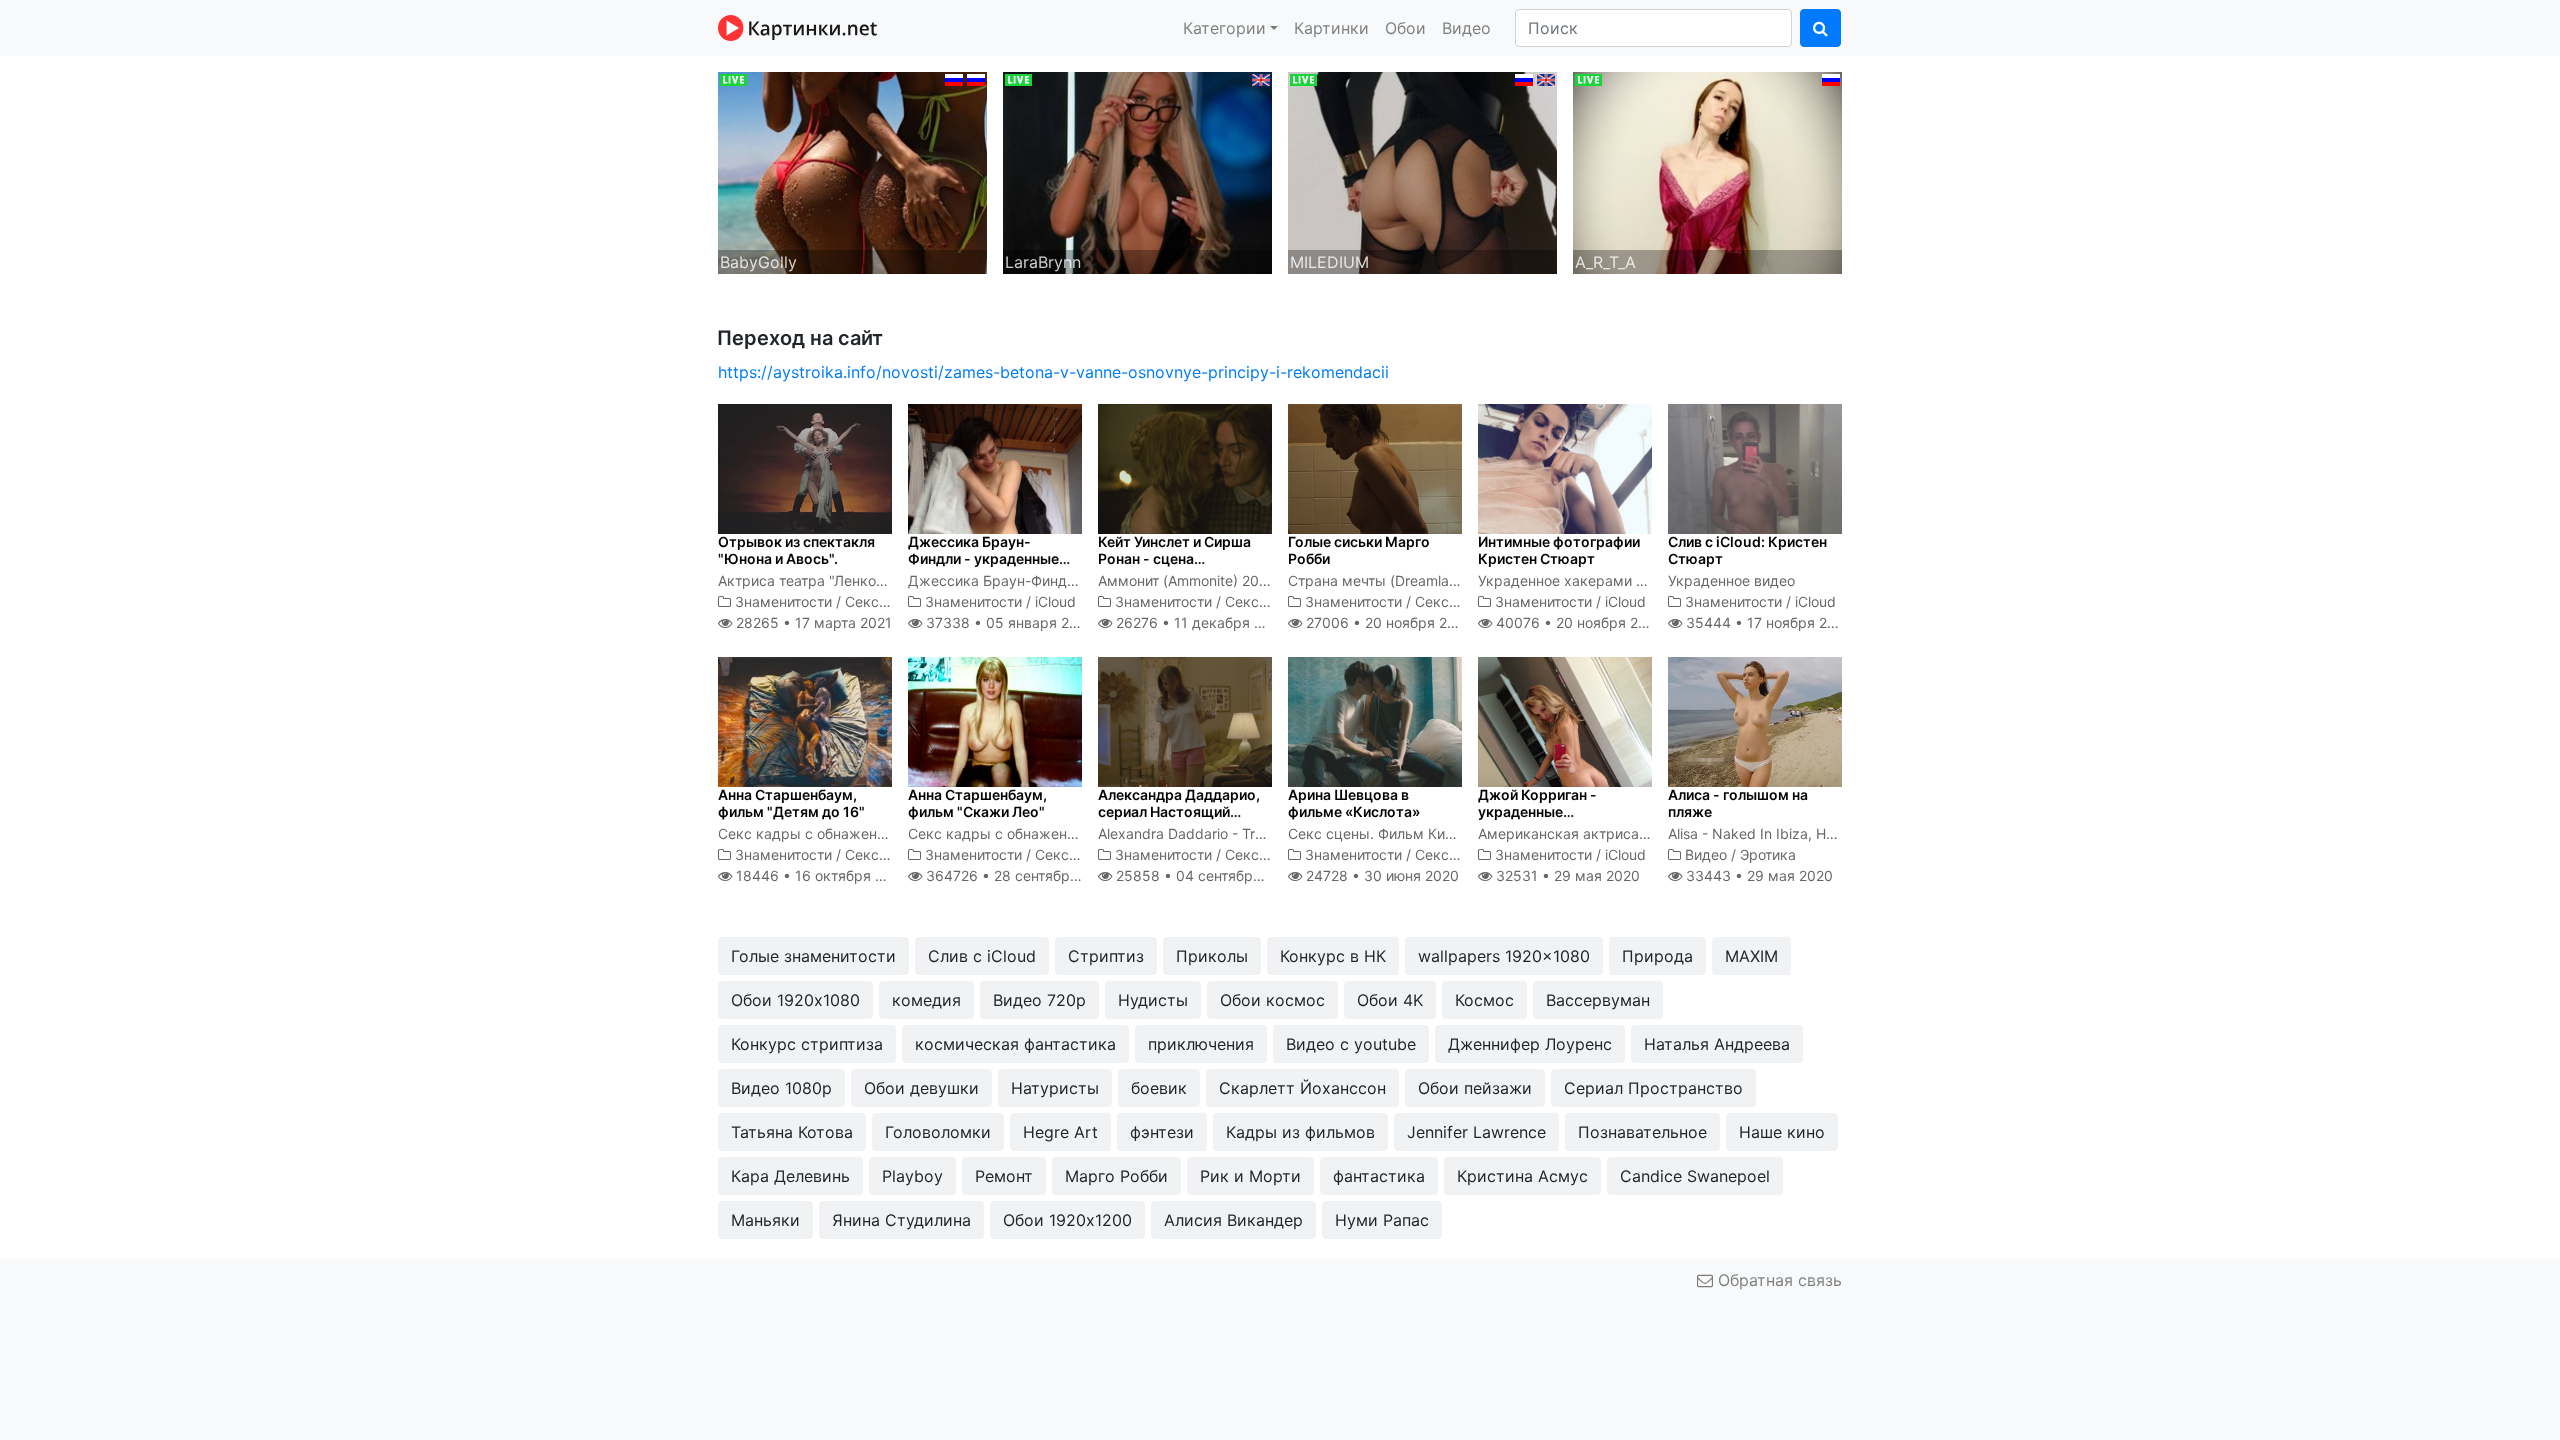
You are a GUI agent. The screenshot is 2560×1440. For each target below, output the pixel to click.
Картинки (1331, 28)
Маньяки (765, 1220)
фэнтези (1162, 1132)
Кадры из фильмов (1300, 1132)
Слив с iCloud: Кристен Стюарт (1747, 550)
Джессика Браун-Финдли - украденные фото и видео (983, 558)
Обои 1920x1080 (795, 1000)
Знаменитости (783, 601)
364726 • (1019, 875)
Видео (1466, 28)
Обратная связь (1777, 1280)
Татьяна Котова (792, 1132)
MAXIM (1751, 956)
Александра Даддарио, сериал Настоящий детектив (1179, 811)
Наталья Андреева (1717, 1044)
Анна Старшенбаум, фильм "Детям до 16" (791, 803)
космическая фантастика (1015, 1044)
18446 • (820, 875)
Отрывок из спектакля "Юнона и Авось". (796, 550)
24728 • (1380, 875)
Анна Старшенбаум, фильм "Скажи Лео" (977, 803)
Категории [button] (1224, 28)
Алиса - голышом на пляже (1738, 803)
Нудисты (1153, 1000)
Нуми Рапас (1382, 1220)
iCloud (1055, 601)
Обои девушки (921, 1088)
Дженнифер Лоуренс (1530, 1044)
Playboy (912, 1176)
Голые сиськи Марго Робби (1359, 550)
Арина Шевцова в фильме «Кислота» (1354, 803)
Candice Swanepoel (1695, 1176)
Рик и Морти (1250, 1176)
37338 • (1007, 622)
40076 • (1578, 622)
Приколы (1212, 956)
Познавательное (1642, 1132)
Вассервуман (1598, 1000)
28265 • (812, 622)
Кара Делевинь (790, 1176)
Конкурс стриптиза (807, 1044)
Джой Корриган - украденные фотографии (1537, 811)
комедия (926, 1000)
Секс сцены (886, 601)
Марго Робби (1116, 1176)
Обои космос (1272, 1000)
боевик (1159, 1088)
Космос (1484, 1000)
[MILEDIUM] (1422, 171)
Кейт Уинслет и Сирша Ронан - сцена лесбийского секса (1174, 558)
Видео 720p (1039, 1000)
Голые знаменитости (813, 956)
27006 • (1387, 622)
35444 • (1767, 622)
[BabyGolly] (852, 171)
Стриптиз (1106, 956)
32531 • (1566, 875)
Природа (1657, 956)
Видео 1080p (781, 1088)
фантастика (1379, 1176)
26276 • (1200, 622)
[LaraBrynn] (1137, 171)
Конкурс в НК (1333, 956)
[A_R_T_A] (1707, 171)
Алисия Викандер (1233, 1220)
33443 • (1757, 875)
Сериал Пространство (1653, 1088)
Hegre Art (1060, 1132)
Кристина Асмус (1522, 1176)
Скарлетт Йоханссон (1302, 1088)
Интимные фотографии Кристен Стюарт (1559, 550)
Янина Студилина (901, 1220)
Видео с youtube (1351, 1044)
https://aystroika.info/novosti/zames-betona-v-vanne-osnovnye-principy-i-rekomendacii (1053, 372)
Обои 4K (1390, 1000)
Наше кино (1782, 1132)
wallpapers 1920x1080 (1504, 956)
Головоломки (938, 1132)
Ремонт (1004, 1176)
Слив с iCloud (982, 956)
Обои (1405, 28)
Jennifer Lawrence (1476, 1132)
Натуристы (1055, 1088)
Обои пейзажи (1475, 1088)
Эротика (1768, 854)
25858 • (1205, 875)
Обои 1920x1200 (1067, 1220)
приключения (1201, 1044)
